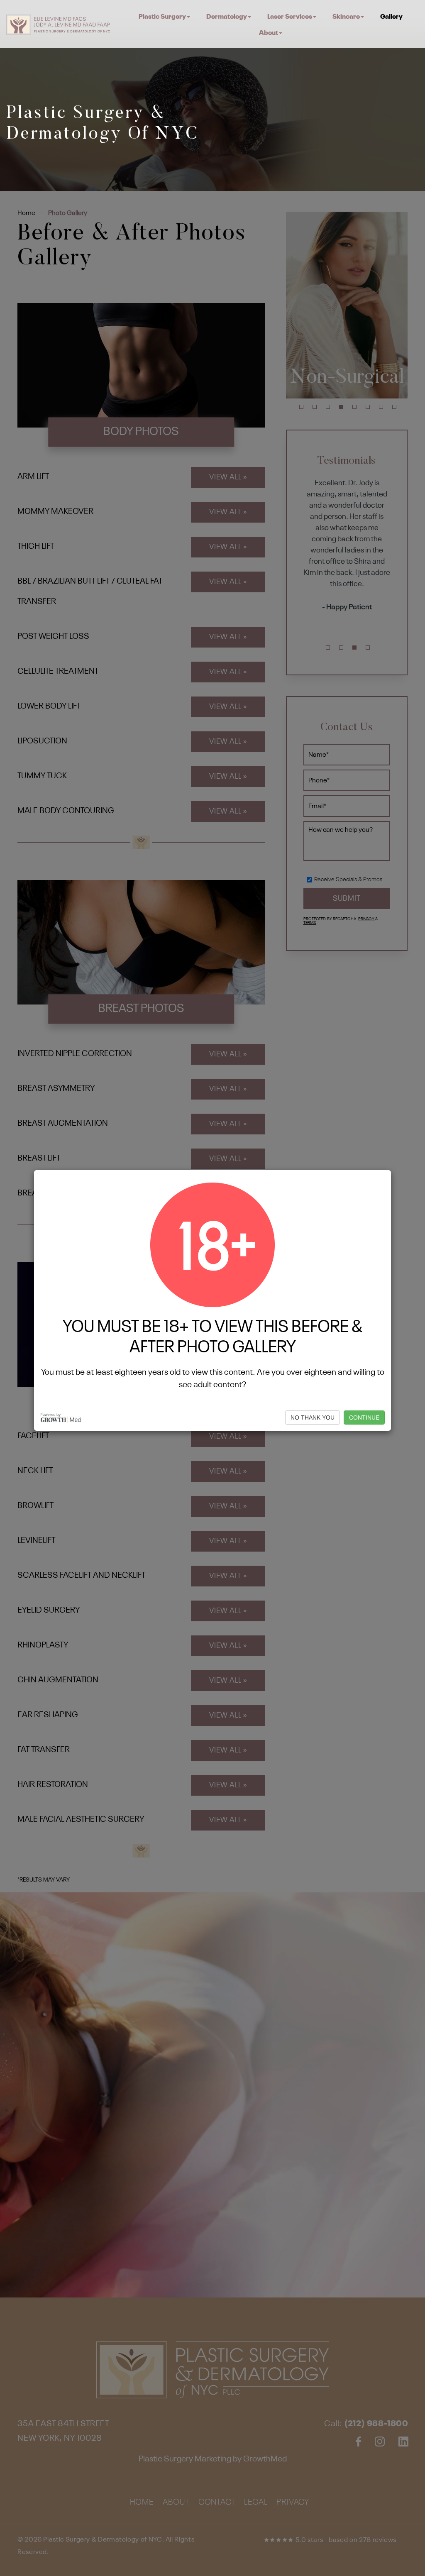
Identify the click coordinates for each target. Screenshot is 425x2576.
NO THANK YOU (313, 1418)
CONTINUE (364, 1418)
